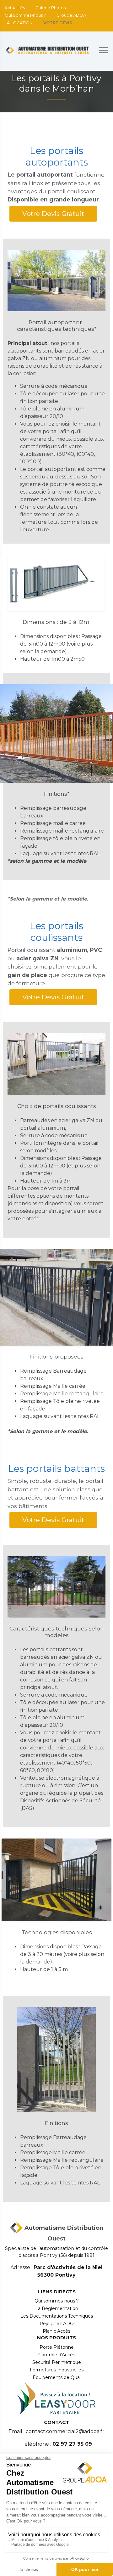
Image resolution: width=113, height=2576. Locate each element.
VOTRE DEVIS (58, 23)
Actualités (15, 8)
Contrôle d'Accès (57, 2355)
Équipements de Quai (57, 2377)
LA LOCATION (19, 23)
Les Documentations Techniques (57, 2316)
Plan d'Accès (56, 2331)
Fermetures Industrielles (57, 2370)
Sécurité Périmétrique (57, 2362)
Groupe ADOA (71, 15)
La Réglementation (57, 2308)
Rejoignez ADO (57, 2324)
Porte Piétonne (57, 2347)
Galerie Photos (51, 8)
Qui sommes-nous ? (57, 2301)
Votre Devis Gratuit (53, 214)
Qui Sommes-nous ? (25, 15)
